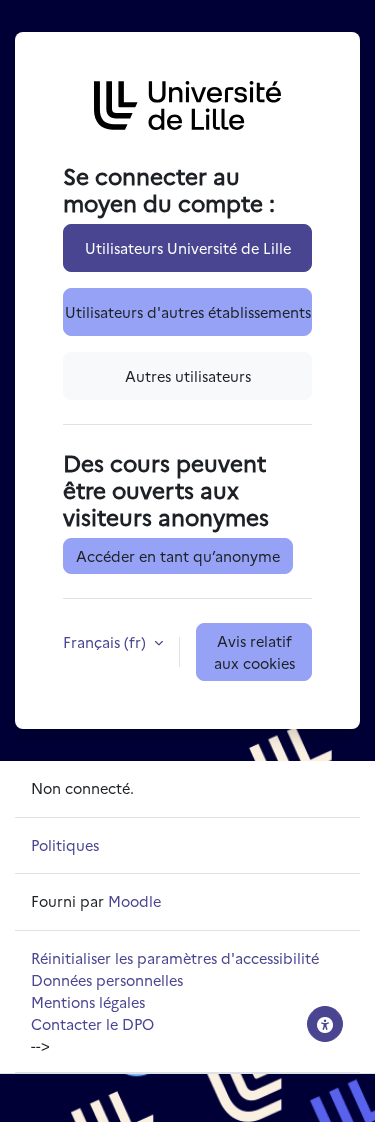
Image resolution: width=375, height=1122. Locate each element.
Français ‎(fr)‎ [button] (106, 641)
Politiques (65, 844)
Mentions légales (88, 1001)
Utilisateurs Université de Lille (188, 247)
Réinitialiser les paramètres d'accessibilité (175, 957)
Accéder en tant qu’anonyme (178, 555)
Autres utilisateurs (188, 375)
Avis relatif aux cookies (254, 651)
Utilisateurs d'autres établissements (188, 311)
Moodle (134, 900)
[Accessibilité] (325, 1024)
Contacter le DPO (92, 1023)
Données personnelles (107, 979)
